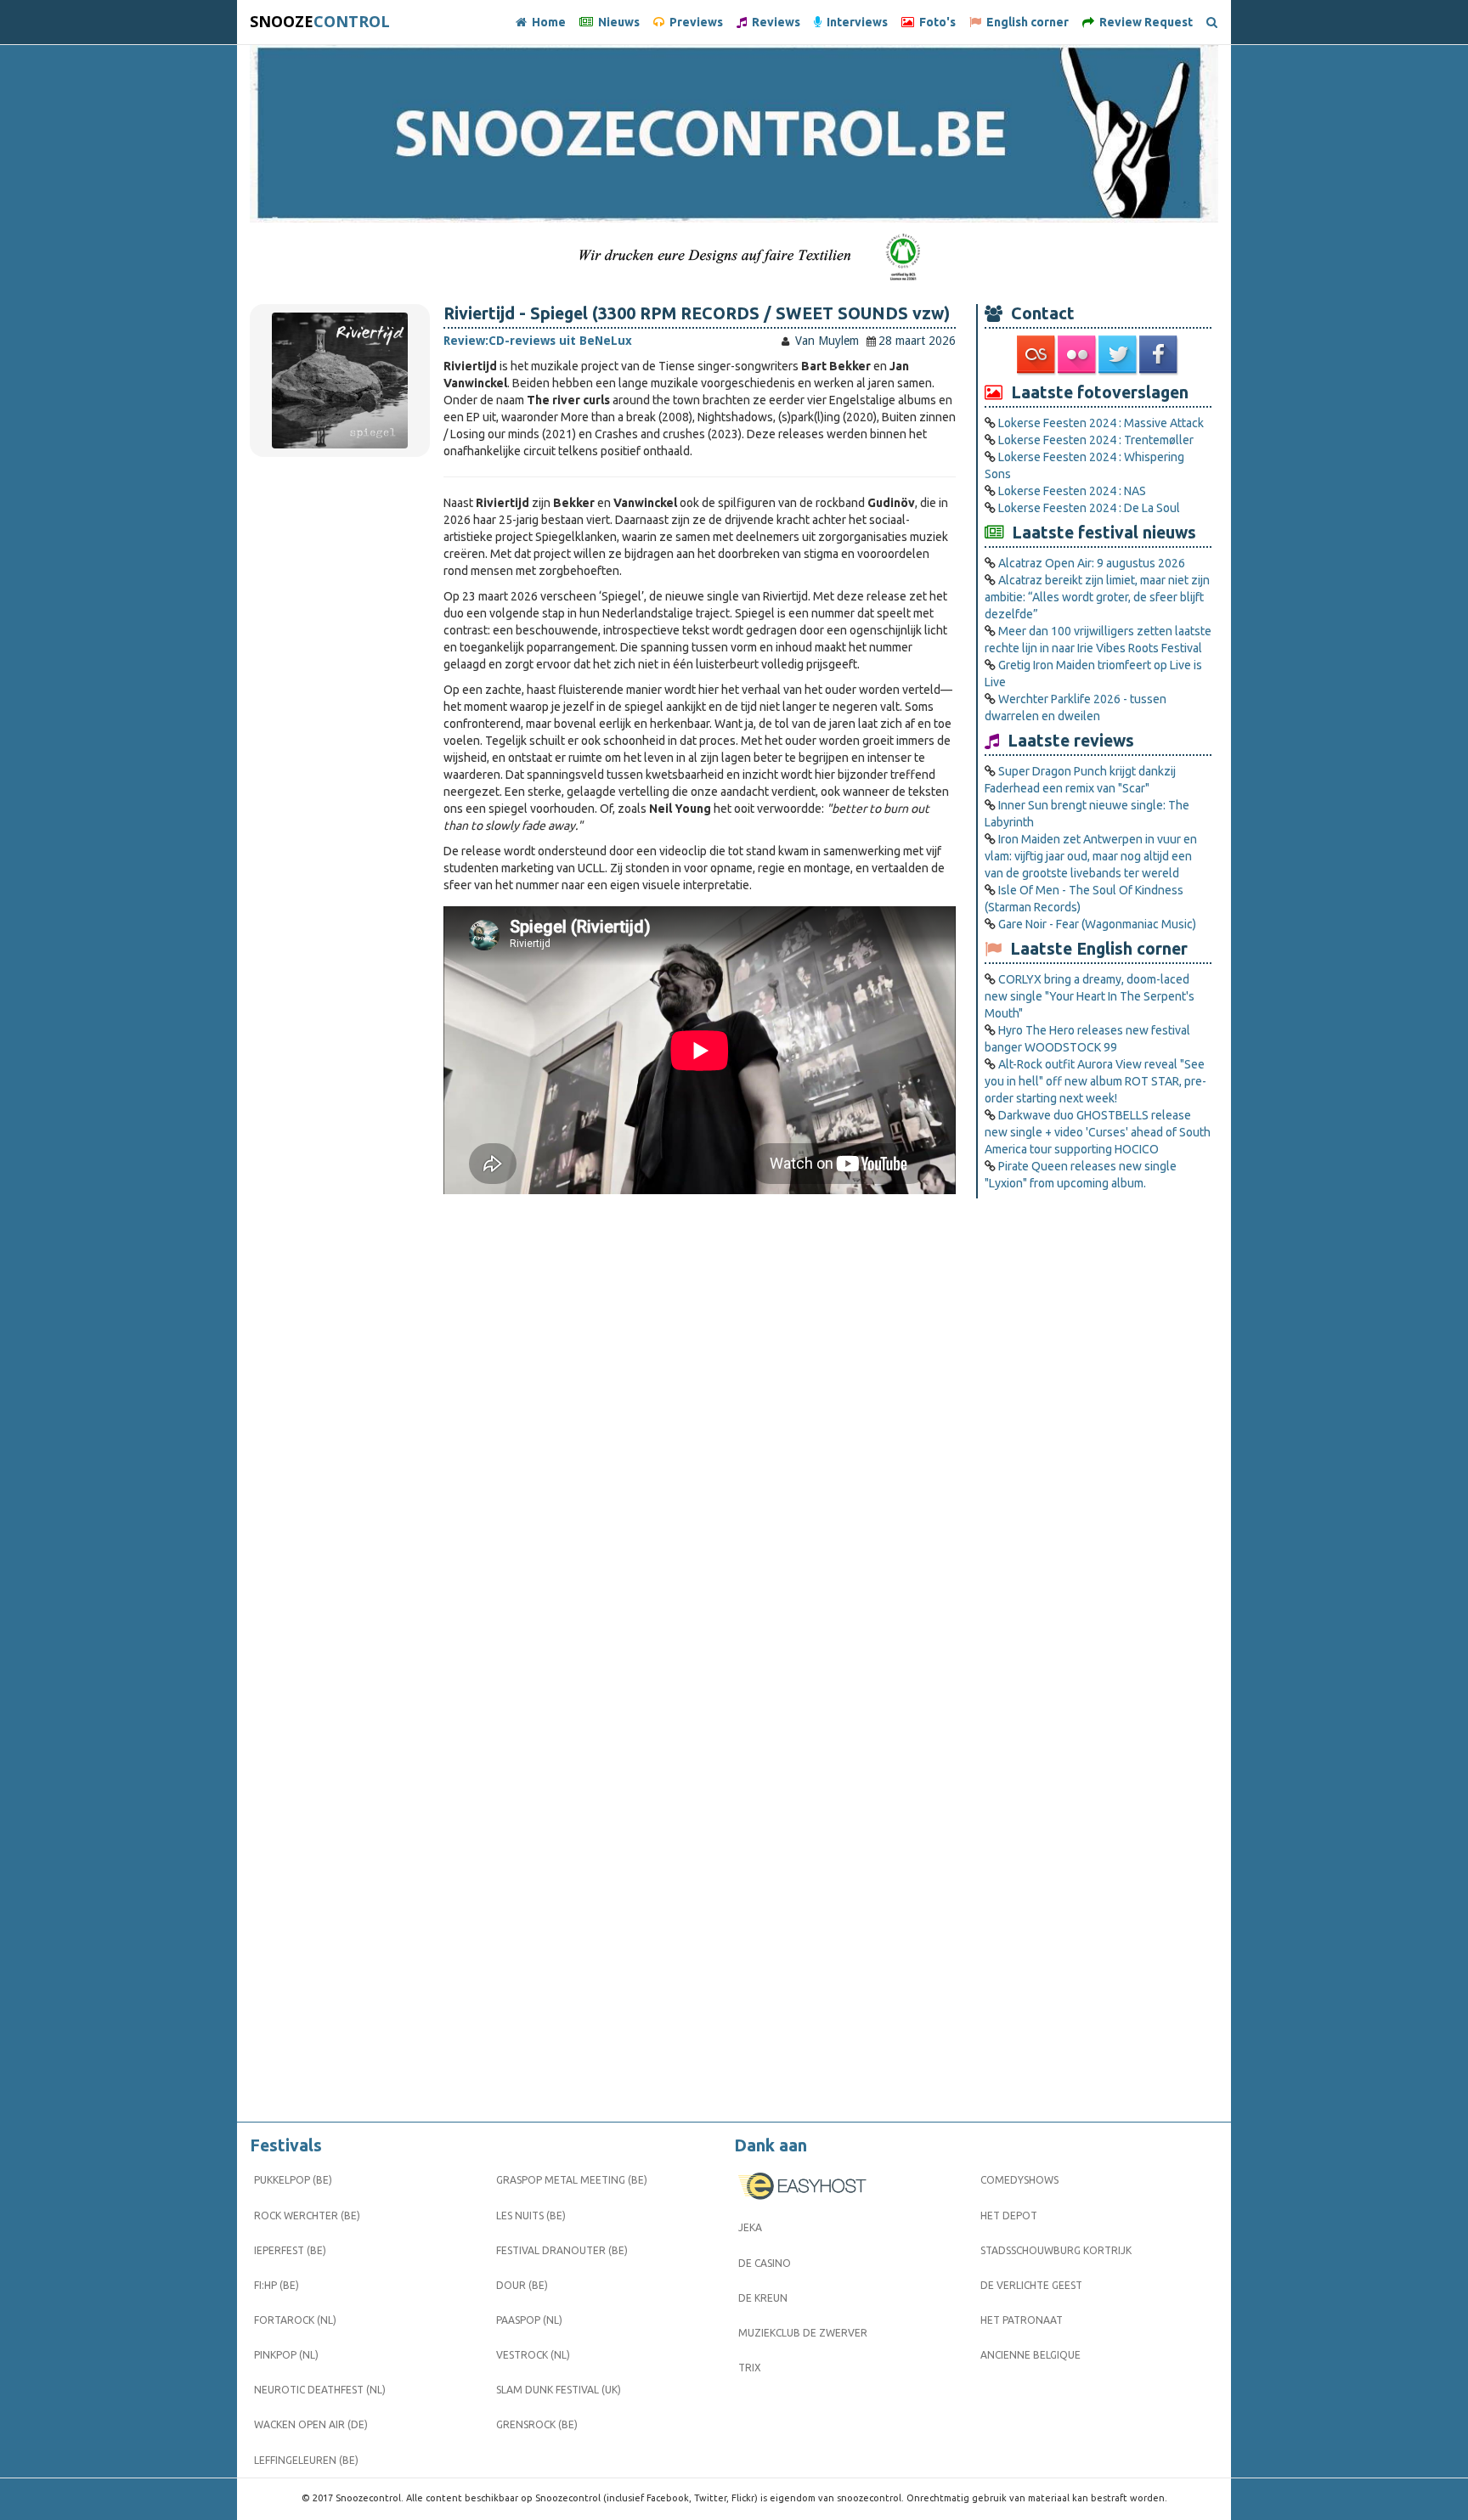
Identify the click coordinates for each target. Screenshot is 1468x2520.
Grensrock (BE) (537, 2424)
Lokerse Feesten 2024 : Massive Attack (1101, 423)
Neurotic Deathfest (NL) (320, 2390)
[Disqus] (700, 1432)
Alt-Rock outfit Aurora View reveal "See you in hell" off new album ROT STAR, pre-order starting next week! (1095, 1081)
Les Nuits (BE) (531, 2216)
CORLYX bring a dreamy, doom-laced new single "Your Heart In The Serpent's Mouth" (1090, 996)
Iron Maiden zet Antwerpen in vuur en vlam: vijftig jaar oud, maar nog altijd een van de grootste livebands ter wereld (1091, 856)
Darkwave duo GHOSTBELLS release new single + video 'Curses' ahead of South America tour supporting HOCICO (1098, 1132)
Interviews (855, 22)
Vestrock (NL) (533, 2355)
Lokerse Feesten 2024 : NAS (1072, 491)
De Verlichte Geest (1031, 2285)
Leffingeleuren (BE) (306, 2460)
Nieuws (616, 22)
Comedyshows (1019, 2180)
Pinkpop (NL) (286, 2355)
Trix (750, 2368)
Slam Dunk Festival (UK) (559, 2390)
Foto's (935, 22)
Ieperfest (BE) (290, 2250)
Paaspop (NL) (529, 2320)
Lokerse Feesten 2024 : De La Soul (1089, 508)
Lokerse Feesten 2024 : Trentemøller (1096, 440)
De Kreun (763, 2298)
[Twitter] (1119, 355)
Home (546, 22)
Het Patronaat (1022, 2320)
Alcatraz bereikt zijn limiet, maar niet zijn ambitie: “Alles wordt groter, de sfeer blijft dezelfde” (1097, 597)
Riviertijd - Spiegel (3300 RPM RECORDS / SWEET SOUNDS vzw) (697, 313)
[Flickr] (1078, 355)
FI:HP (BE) (277, 2285)
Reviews (774, 22)
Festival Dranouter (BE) (562, 2250)
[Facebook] (1160, 355)
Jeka (750, 2227)
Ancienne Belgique (1030, 2355)
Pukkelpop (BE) (293, 2180)
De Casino (765, 2263)
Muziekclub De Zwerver (803, 2333)
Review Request (1143, 22)
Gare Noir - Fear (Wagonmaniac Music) (1097, 924)
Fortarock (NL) (295, 2320)
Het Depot (1009, 2216)
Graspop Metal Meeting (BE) (572, 2180)
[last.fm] (1037, 355)
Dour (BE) (522, 2285)
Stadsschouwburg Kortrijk (1056, 2250)
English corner (1025, 22)
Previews (694, 22)
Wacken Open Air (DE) (311, 2424)
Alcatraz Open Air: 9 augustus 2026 (1092, 563)
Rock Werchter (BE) (307, 2216)
